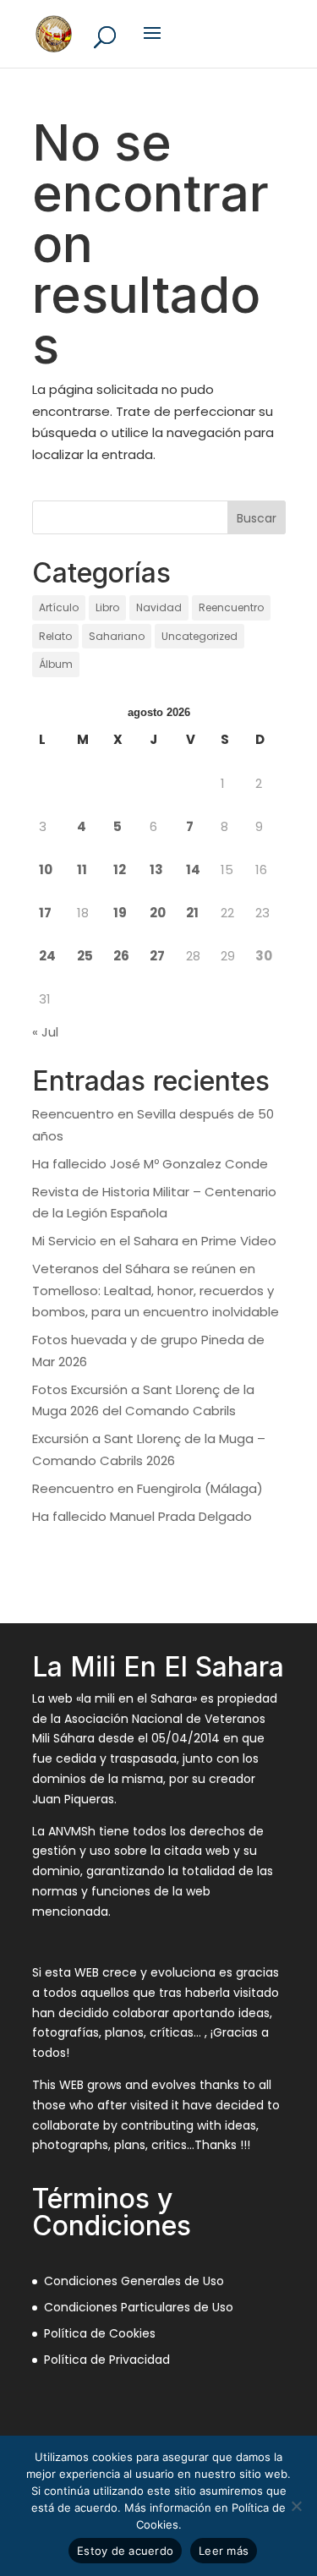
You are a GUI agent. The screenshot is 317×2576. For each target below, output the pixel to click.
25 (85, 956)
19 (120, 913)
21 (192, 913)
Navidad (159, 607)
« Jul (45, 1032)
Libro (107, 607)
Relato (55, 636)
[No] (296, 2506)
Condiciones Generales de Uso (134, 2281)
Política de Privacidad (107, 2360)
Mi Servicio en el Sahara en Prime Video (154, 1241)
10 (46, 870)
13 (156, 870)
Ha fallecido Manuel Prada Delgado (142, 1516)
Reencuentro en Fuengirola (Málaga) (148, 1488)
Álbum (56, 664)
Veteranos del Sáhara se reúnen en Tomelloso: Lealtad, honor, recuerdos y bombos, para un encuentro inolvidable (156, 1290)
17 (45, 913)
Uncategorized (199, 636)
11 (82, 870)
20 (158, 913)
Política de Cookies (100, 2333)
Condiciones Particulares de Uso (139, 2307)
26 (121, 956)
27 (157, 956)
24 (47, 956)
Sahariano (117, 636)
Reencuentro (231, 607)
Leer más (224, 2551)
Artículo (59, 607)
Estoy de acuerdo (125, 2551)
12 (120, 870)
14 (193, 870)
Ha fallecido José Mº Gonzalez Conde (150, 1164)
